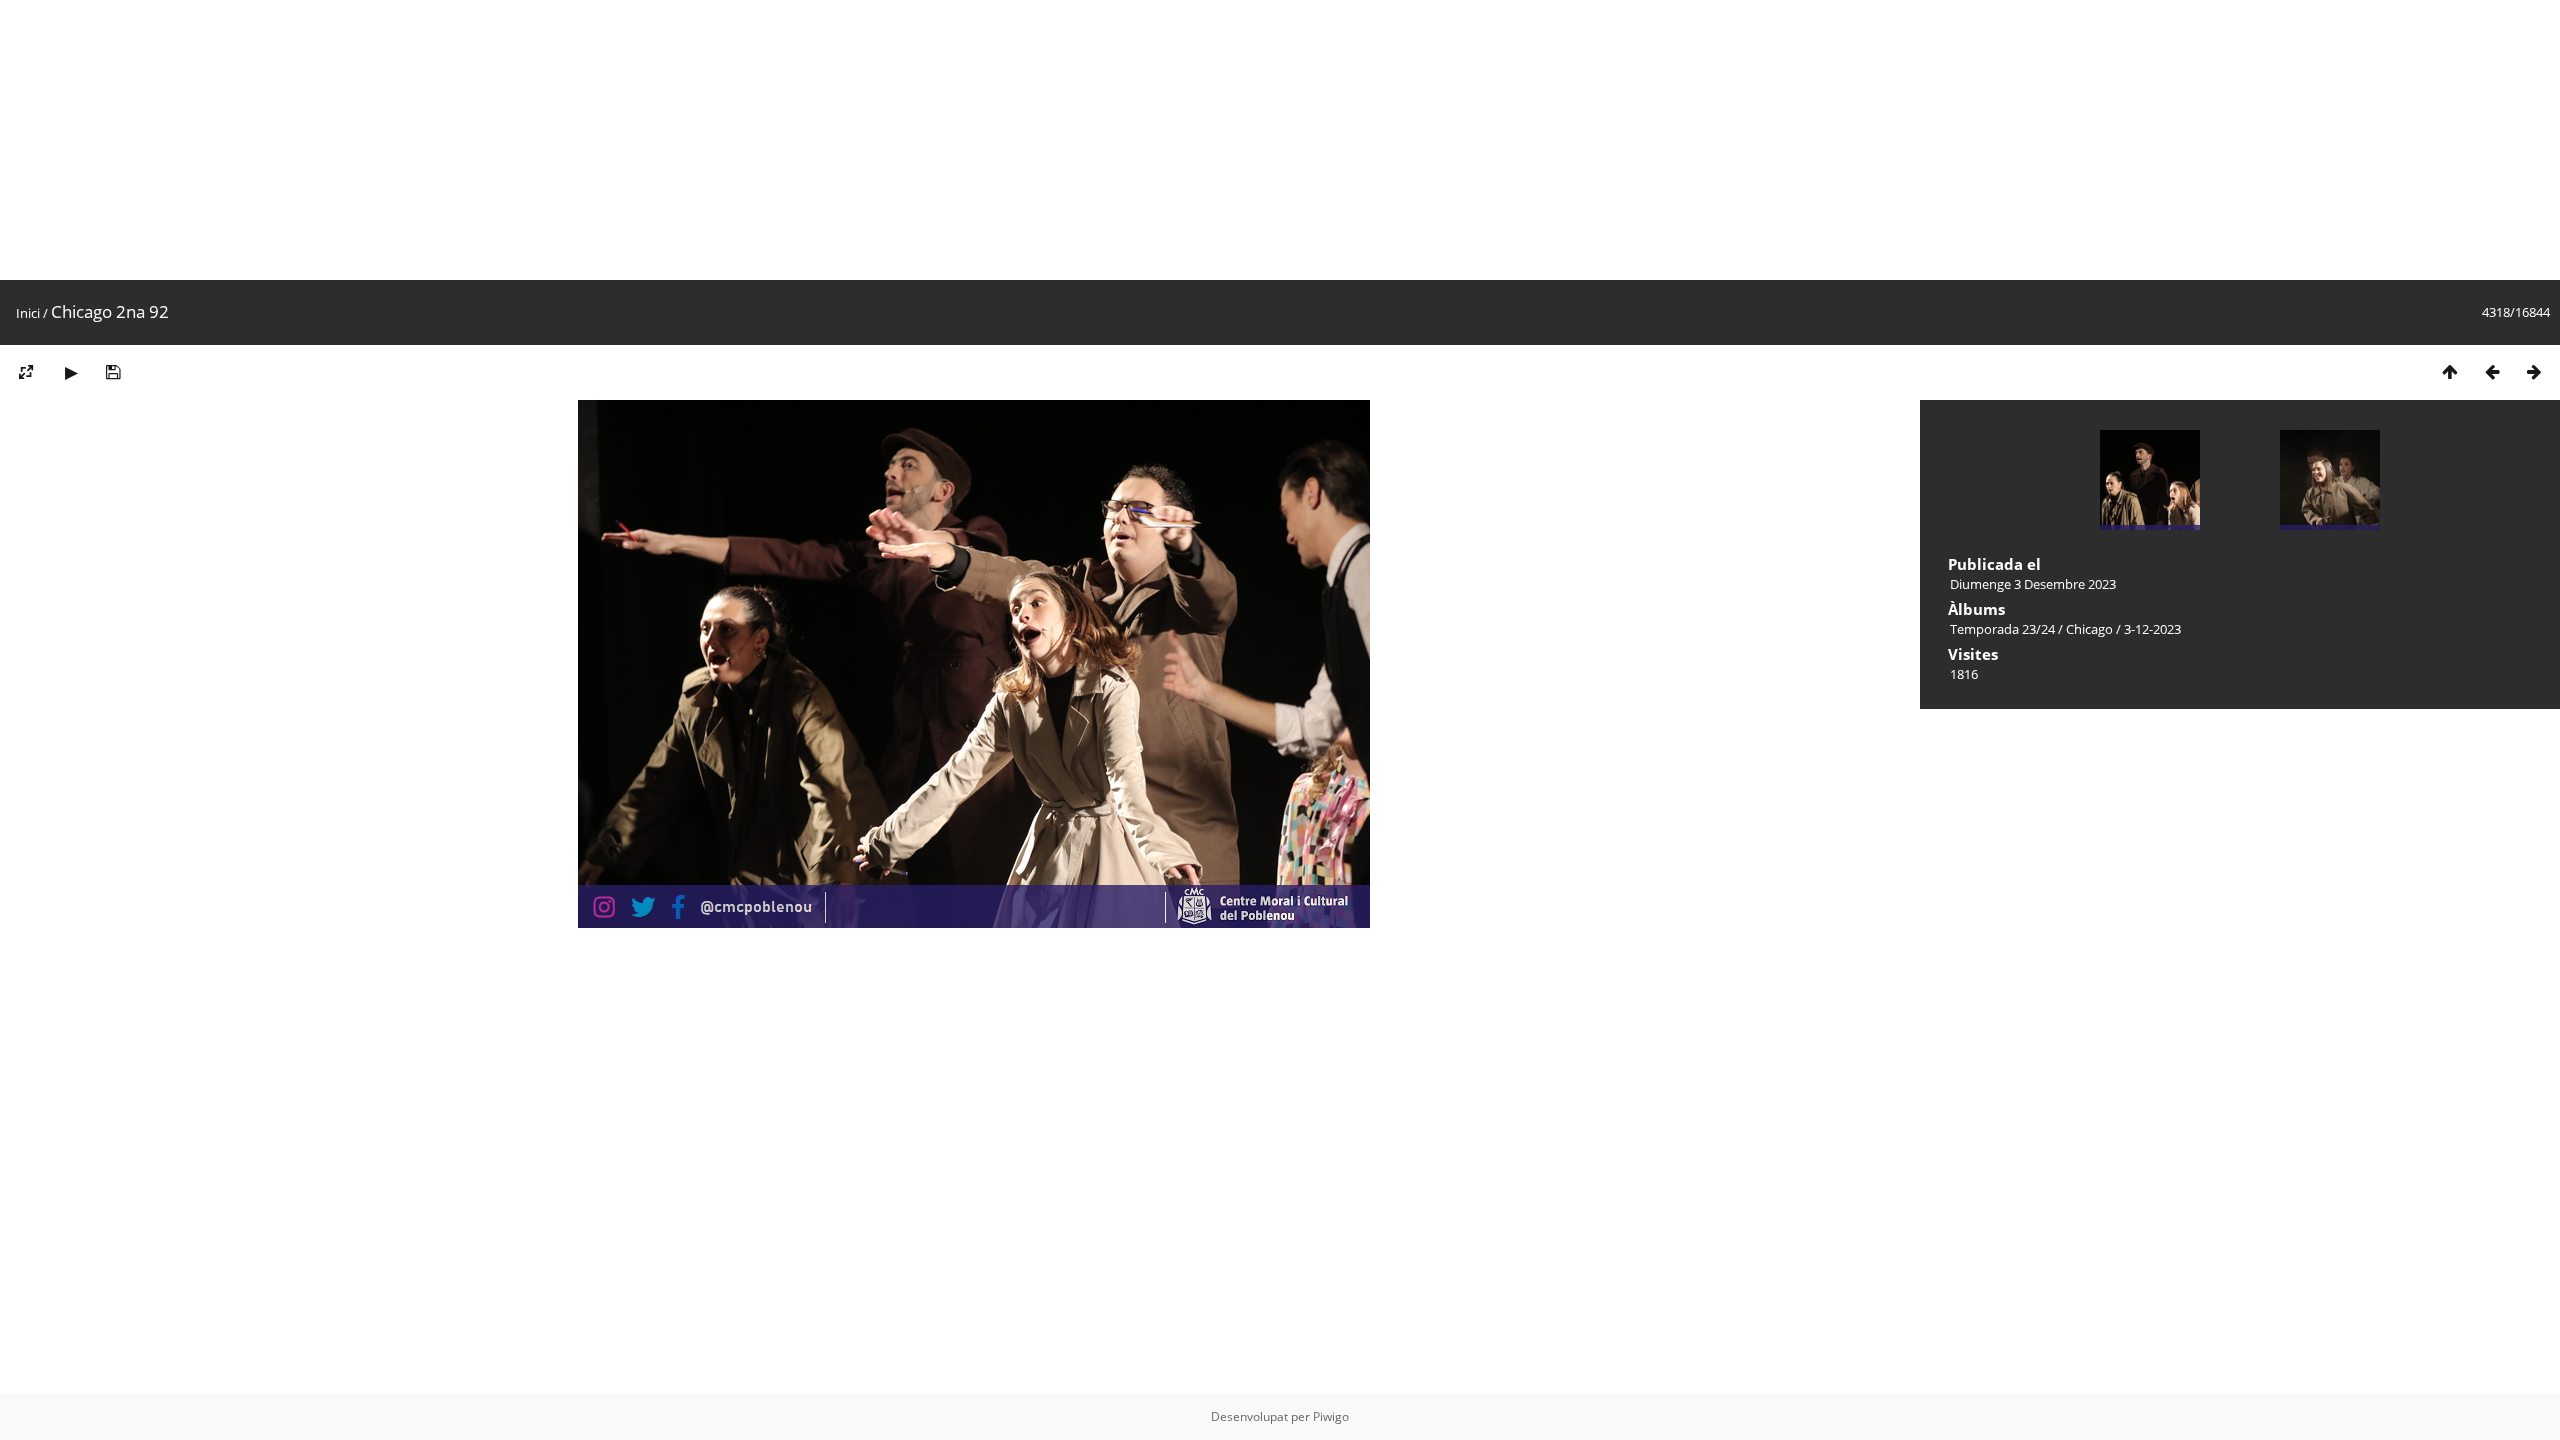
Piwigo (1331, 1416)
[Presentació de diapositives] (71, 371)
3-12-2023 (2152, 629)
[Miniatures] (2450, 371)
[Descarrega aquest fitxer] (113, 371)
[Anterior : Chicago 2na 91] (2492, 371)
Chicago (2089, 629)
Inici (28, 313)
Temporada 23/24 (2002, 629)
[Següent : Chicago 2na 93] (2534, 371)
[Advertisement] (600, 140)
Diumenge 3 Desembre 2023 (2033, 584)
